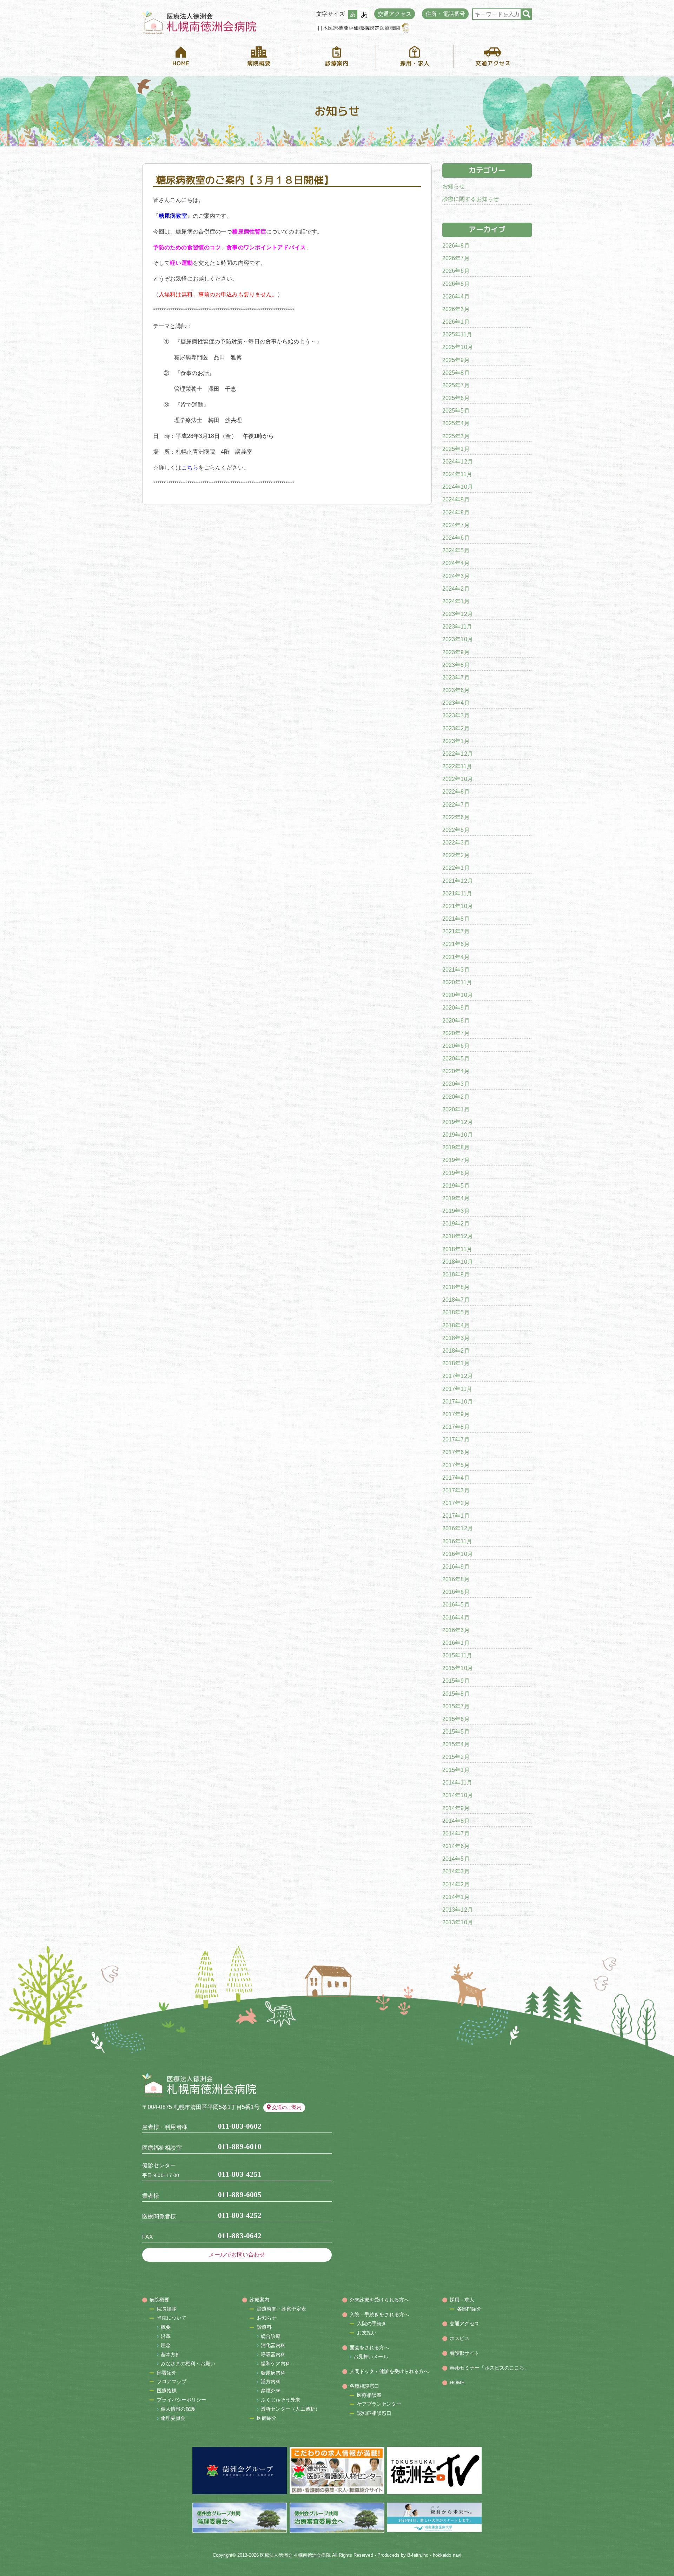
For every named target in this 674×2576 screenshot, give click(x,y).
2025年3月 (456, 436)
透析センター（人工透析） (290, 2409)
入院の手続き (372, 2324)
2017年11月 (457, 1389)
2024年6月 (456, 538)
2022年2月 (456, 855)
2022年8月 (456, 792)
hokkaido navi (447, 2555)
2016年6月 (456, 1592)
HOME (457, 2383)
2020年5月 (456, 1059)
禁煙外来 (271, 2391)
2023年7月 (456, 678)
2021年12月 (458, 881)
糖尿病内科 (273, 2373)
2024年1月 (456, 601)
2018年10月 (458, 1262)
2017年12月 (458, 1376)
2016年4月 (456, 1618)
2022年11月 (457, 766)
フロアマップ (172, 2381)
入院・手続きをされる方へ (379, 2314)
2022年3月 (456, 843)
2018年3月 (456, 1338)
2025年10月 (458, 347)
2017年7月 (456, 1440)
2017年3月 (456, 1490)
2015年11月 (457, 1655)
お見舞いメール (371, 2357)
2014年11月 (457, 1783)
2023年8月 (456, 665)
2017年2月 (456, 1503)
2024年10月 (458, 487)
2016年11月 (457, 1541)
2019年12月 (458, 1122)
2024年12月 (458, 462)
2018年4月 (456, 1325)
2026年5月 (456, 284)
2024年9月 (456, 500)
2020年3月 (456, 1084)
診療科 (264, 2327)
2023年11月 (457, 627)
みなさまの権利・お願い (188, 2364)
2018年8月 (456, 1287)
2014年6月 (456, 1846)
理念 (166, 2345)
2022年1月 (456, 868)
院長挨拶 (167, 2309)
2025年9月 (456, 360)
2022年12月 (458, 754)
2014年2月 (456, 1884)
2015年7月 (456, 1706)
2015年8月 (456, 1694)
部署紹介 (167, 2373)
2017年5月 (456, 1465)
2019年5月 (456, 1186)
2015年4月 (456, 1744)
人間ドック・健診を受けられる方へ (389, 2371)
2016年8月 (456, 1579)
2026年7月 (456, 258)
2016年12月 (458, 1528)
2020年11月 (457, 982)
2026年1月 (456, 322)
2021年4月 (456, 957)
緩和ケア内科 (276, 2364)
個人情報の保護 (178, 2409)
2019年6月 (456, 1173)
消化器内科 (273, 2345)
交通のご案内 (287, 2107)
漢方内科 (271, 2381)
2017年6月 (456, 1452)
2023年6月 (456, 690)
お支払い (367, 2333)
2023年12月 (458, 614)
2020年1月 (456, 1109)
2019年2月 (456, 1224)
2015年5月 (456, 1732)
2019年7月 (456, 1160)
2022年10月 (458, 779)
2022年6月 (456, 817)
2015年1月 (456, 1770)
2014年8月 (456, 1821)
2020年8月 (456, 1021)
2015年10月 (458, 1668)
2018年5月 (456, 1312)
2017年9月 (456, 1414)
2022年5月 (456, 830)
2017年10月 (458, 1402)
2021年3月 (456, 970)
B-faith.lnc (418, 2555)
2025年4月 (456, 423)
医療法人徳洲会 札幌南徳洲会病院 (295, 2555)
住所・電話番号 (445, 14)
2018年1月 (456, 1363)
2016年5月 (456, 1605)
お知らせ (454, 186)
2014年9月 (456, 1808)
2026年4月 (456, 297)
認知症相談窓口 (374, 2413)
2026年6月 (456, 271)
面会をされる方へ (369, 2347)
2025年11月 (457, 334)
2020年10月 (458, 995)
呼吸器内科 (273, 2354)
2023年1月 (456, 741)
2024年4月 (456, 563)
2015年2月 (456, 1757)
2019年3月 (456, 1211)
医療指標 (167, 2391)
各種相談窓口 (365, 2386)
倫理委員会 (173, 2418)
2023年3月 (456, 715)
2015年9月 (456, 1681)
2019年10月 (458, 1135)
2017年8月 (456, 1427)
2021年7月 (456, 931)
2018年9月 (456, 1274)
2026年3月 (456, 309)
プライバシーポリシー (182, 2400)
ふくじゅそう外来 (281, 2400)
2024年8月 (456, 512)
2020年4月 (456, 1071)
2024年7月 (456, 525)
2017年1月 (456, 1516)
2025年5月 (456, 411)
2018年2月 (456, 1351)
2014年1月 (456, 1897)
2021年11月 (457, 893)
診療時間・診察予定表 (282, 2309)
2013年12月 (458, 1910)
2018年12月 (458, 1236)
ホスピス (460, 2338)
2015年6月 (456, 1719)
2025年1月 (456, 449)
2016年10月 (458, 1554)
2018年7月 (456, 1300)
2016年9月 (456, 1567)
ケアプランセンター (379, 2404)
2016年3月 (456, 1630)
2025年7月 (456, 385)
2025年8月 (456, 373)
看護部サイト (465, 2353)
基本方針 (171, 2354)
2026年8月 (456, 246)
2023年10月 (458, 639)
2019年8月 (456, 1147)
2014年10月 (458, 1795)
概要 (166, 2327)
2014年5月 (456, 1859)
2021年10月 (458, 906)
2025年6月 (456, 398)
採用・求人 (462, 2300)
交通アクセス (395, 14)
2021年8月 (456, 919)
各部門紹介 (470, 2309)
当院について (172, 2318)
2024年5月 (456, 550)
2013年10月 (458, 1922)
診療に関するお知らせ (471, 199)
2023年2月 (456, 728)
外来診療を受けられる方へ (379, 2300)
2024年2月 (456, 589)
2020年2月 (456, 1097)
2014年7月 (456, 1834)
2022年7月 (456, 805)
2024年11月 (457, 474)
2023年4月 (456, 703)
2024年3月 (456, 576)
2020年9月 (456, 1008)
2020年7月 (456, 1033)
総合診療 (271, 2336)
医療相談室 (369, 2395)
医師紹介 (267, 2418)
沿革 (166, 2336)
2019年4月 (456, 1198)
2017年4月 (456, 1478)
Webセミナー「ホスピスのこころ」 (490, 2368)
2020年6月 (456, 1046)
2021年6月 (456, 944)
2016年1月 (456, 1643)
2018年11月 (457, 1249)
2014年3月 (456, 1871)
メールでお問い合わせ (237, 2255)
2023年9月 (456, 652)
